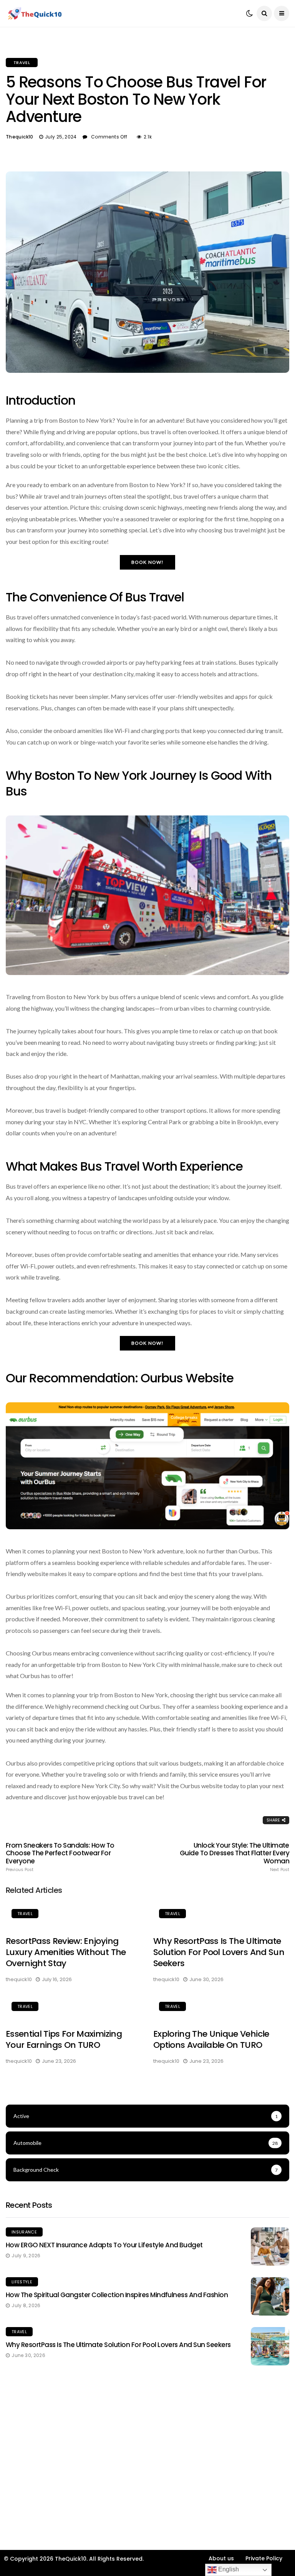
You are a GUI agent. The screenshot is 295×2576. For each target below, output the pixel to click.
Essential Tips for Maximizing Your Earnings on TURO (64, 2039)
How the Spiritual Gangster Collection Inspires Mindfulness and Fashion (117, 2295)
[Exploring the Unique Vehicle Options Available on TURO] (221, 2008)
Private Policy (264, 2558)
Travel (22, 63)
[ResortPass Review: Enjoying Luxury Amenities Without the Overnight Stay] (74, 1915)
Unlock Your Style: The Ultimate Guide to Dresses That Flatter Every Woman (235, 1857)
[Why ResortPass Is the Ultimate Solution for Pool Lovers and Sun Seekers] (221, 1915)
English (228, 2569)
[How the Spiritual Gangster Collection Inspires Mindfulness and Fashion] (270, 2296)
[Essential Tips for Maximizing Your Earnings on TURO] (74, 2008)
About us (221, 2558)
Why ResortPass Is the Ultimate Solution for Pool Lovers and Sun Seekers (219, 1952)
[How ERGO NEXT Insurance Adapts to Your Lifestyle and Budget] (270, 2247)
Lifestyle (22, 2282)
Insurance (24, 2232)
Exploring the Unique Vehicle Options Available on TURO (211, 2039)
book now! (148, 562)
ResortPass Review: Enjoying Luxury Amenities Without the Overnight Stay (66, 1952)
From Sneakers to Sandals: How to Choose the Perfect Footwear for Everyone (60, 1857)
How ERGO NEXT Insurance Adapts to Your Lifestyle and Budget (104, 2245)
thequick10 (20, 137)
